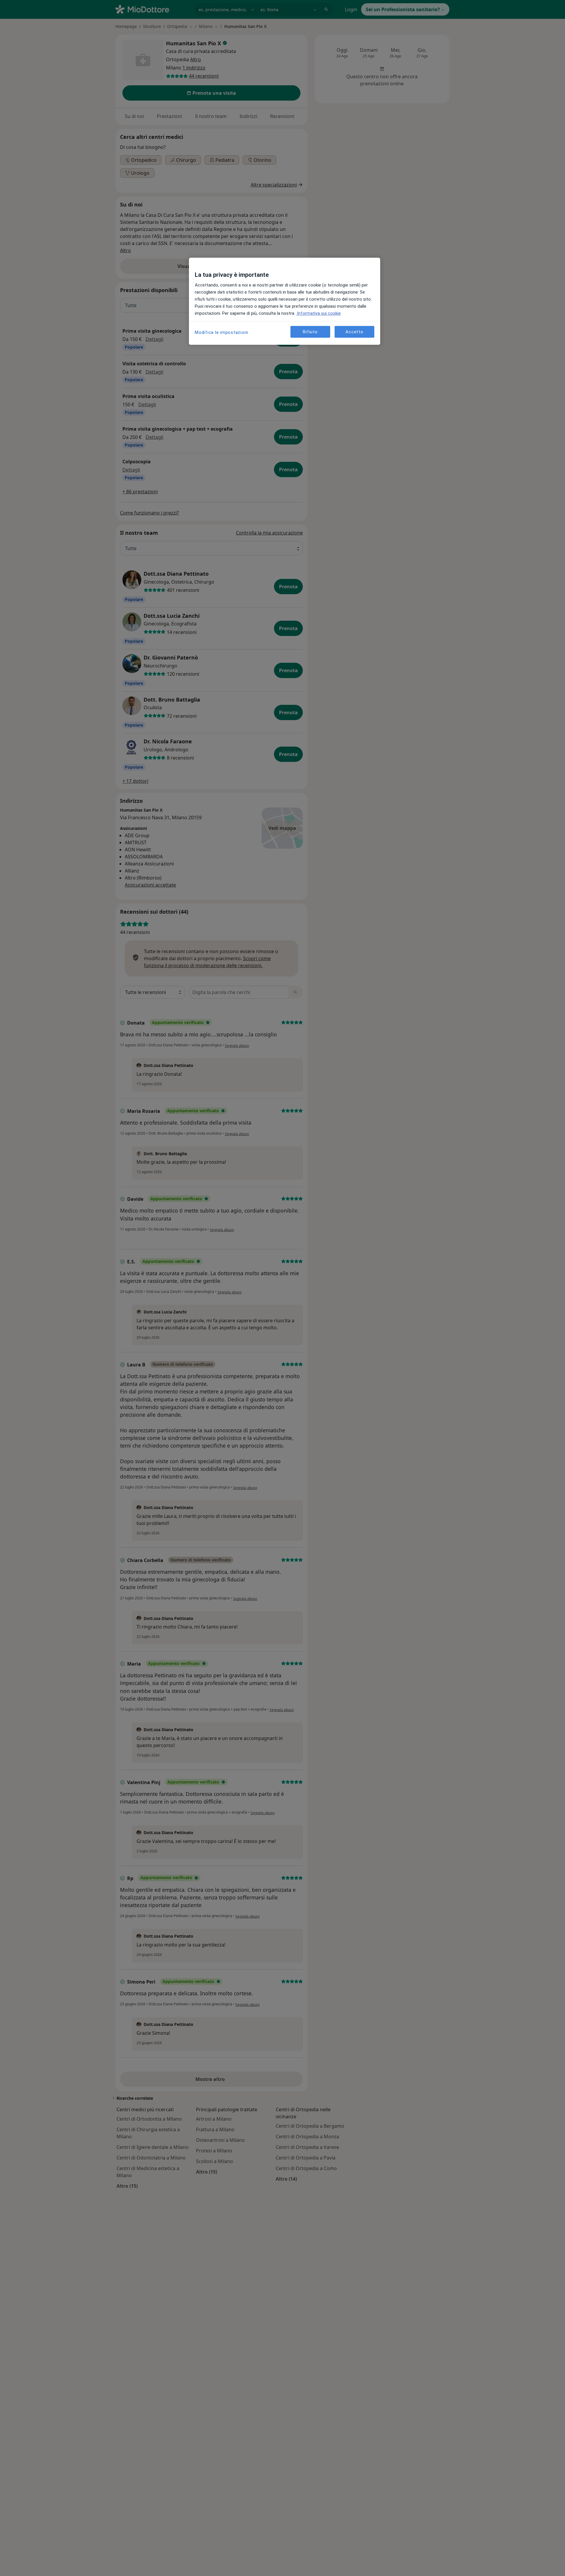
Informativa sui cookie (318, 313)
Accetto (354, 332)
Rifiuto (310, 332)
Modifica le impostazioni (221, 332)
